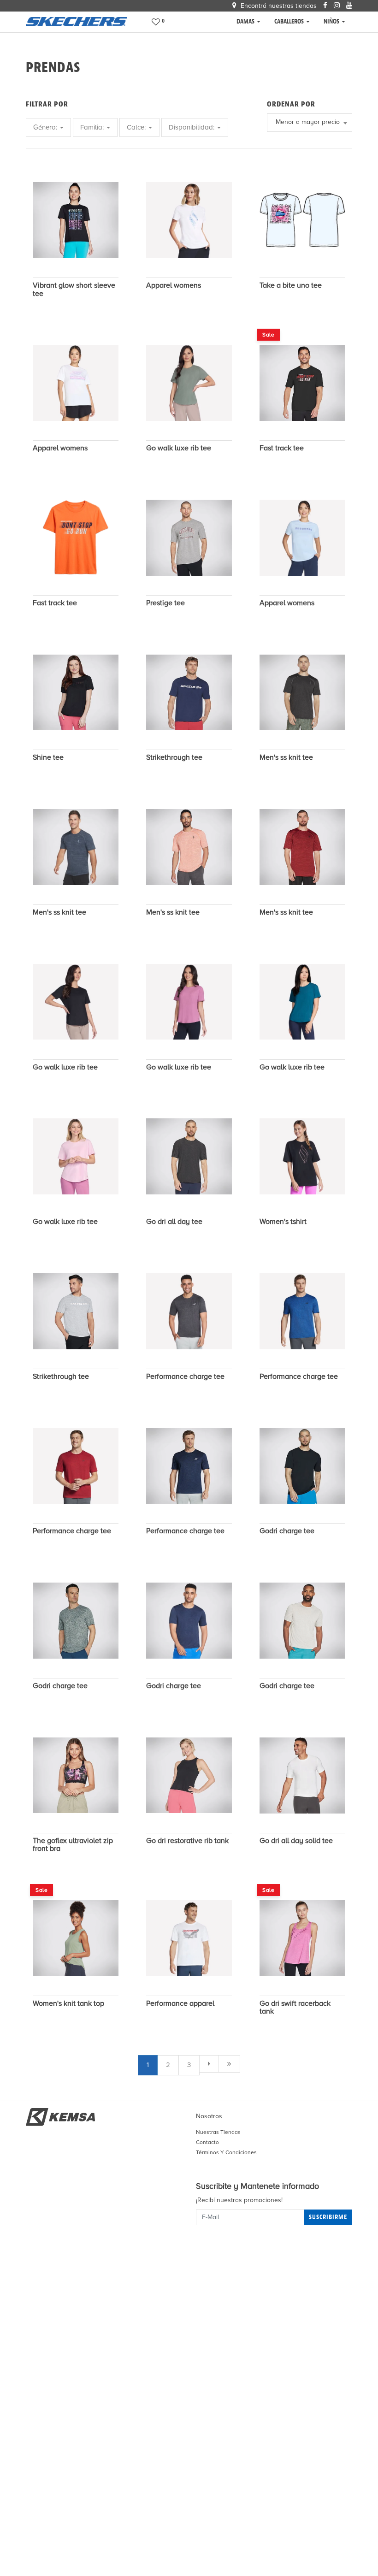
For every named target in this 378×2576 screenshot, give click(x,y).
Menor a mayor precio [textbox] (308, 122)
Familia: (93, 127)
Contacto (207, 2142)
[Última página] (229, 2064)
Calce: (137, 127)
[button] (159, 22)
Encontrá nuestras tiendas (278, 6)
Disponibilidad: (192, 127)
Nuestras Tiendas (218, 2132)
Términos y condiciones (226, 2152)
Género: (46, 127)
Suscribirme (328, 2217)
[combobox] (310, 123)
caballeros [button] (290, 21)
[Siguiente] (209, 2064)
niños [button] (332, 21)
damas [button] (246, 21)
